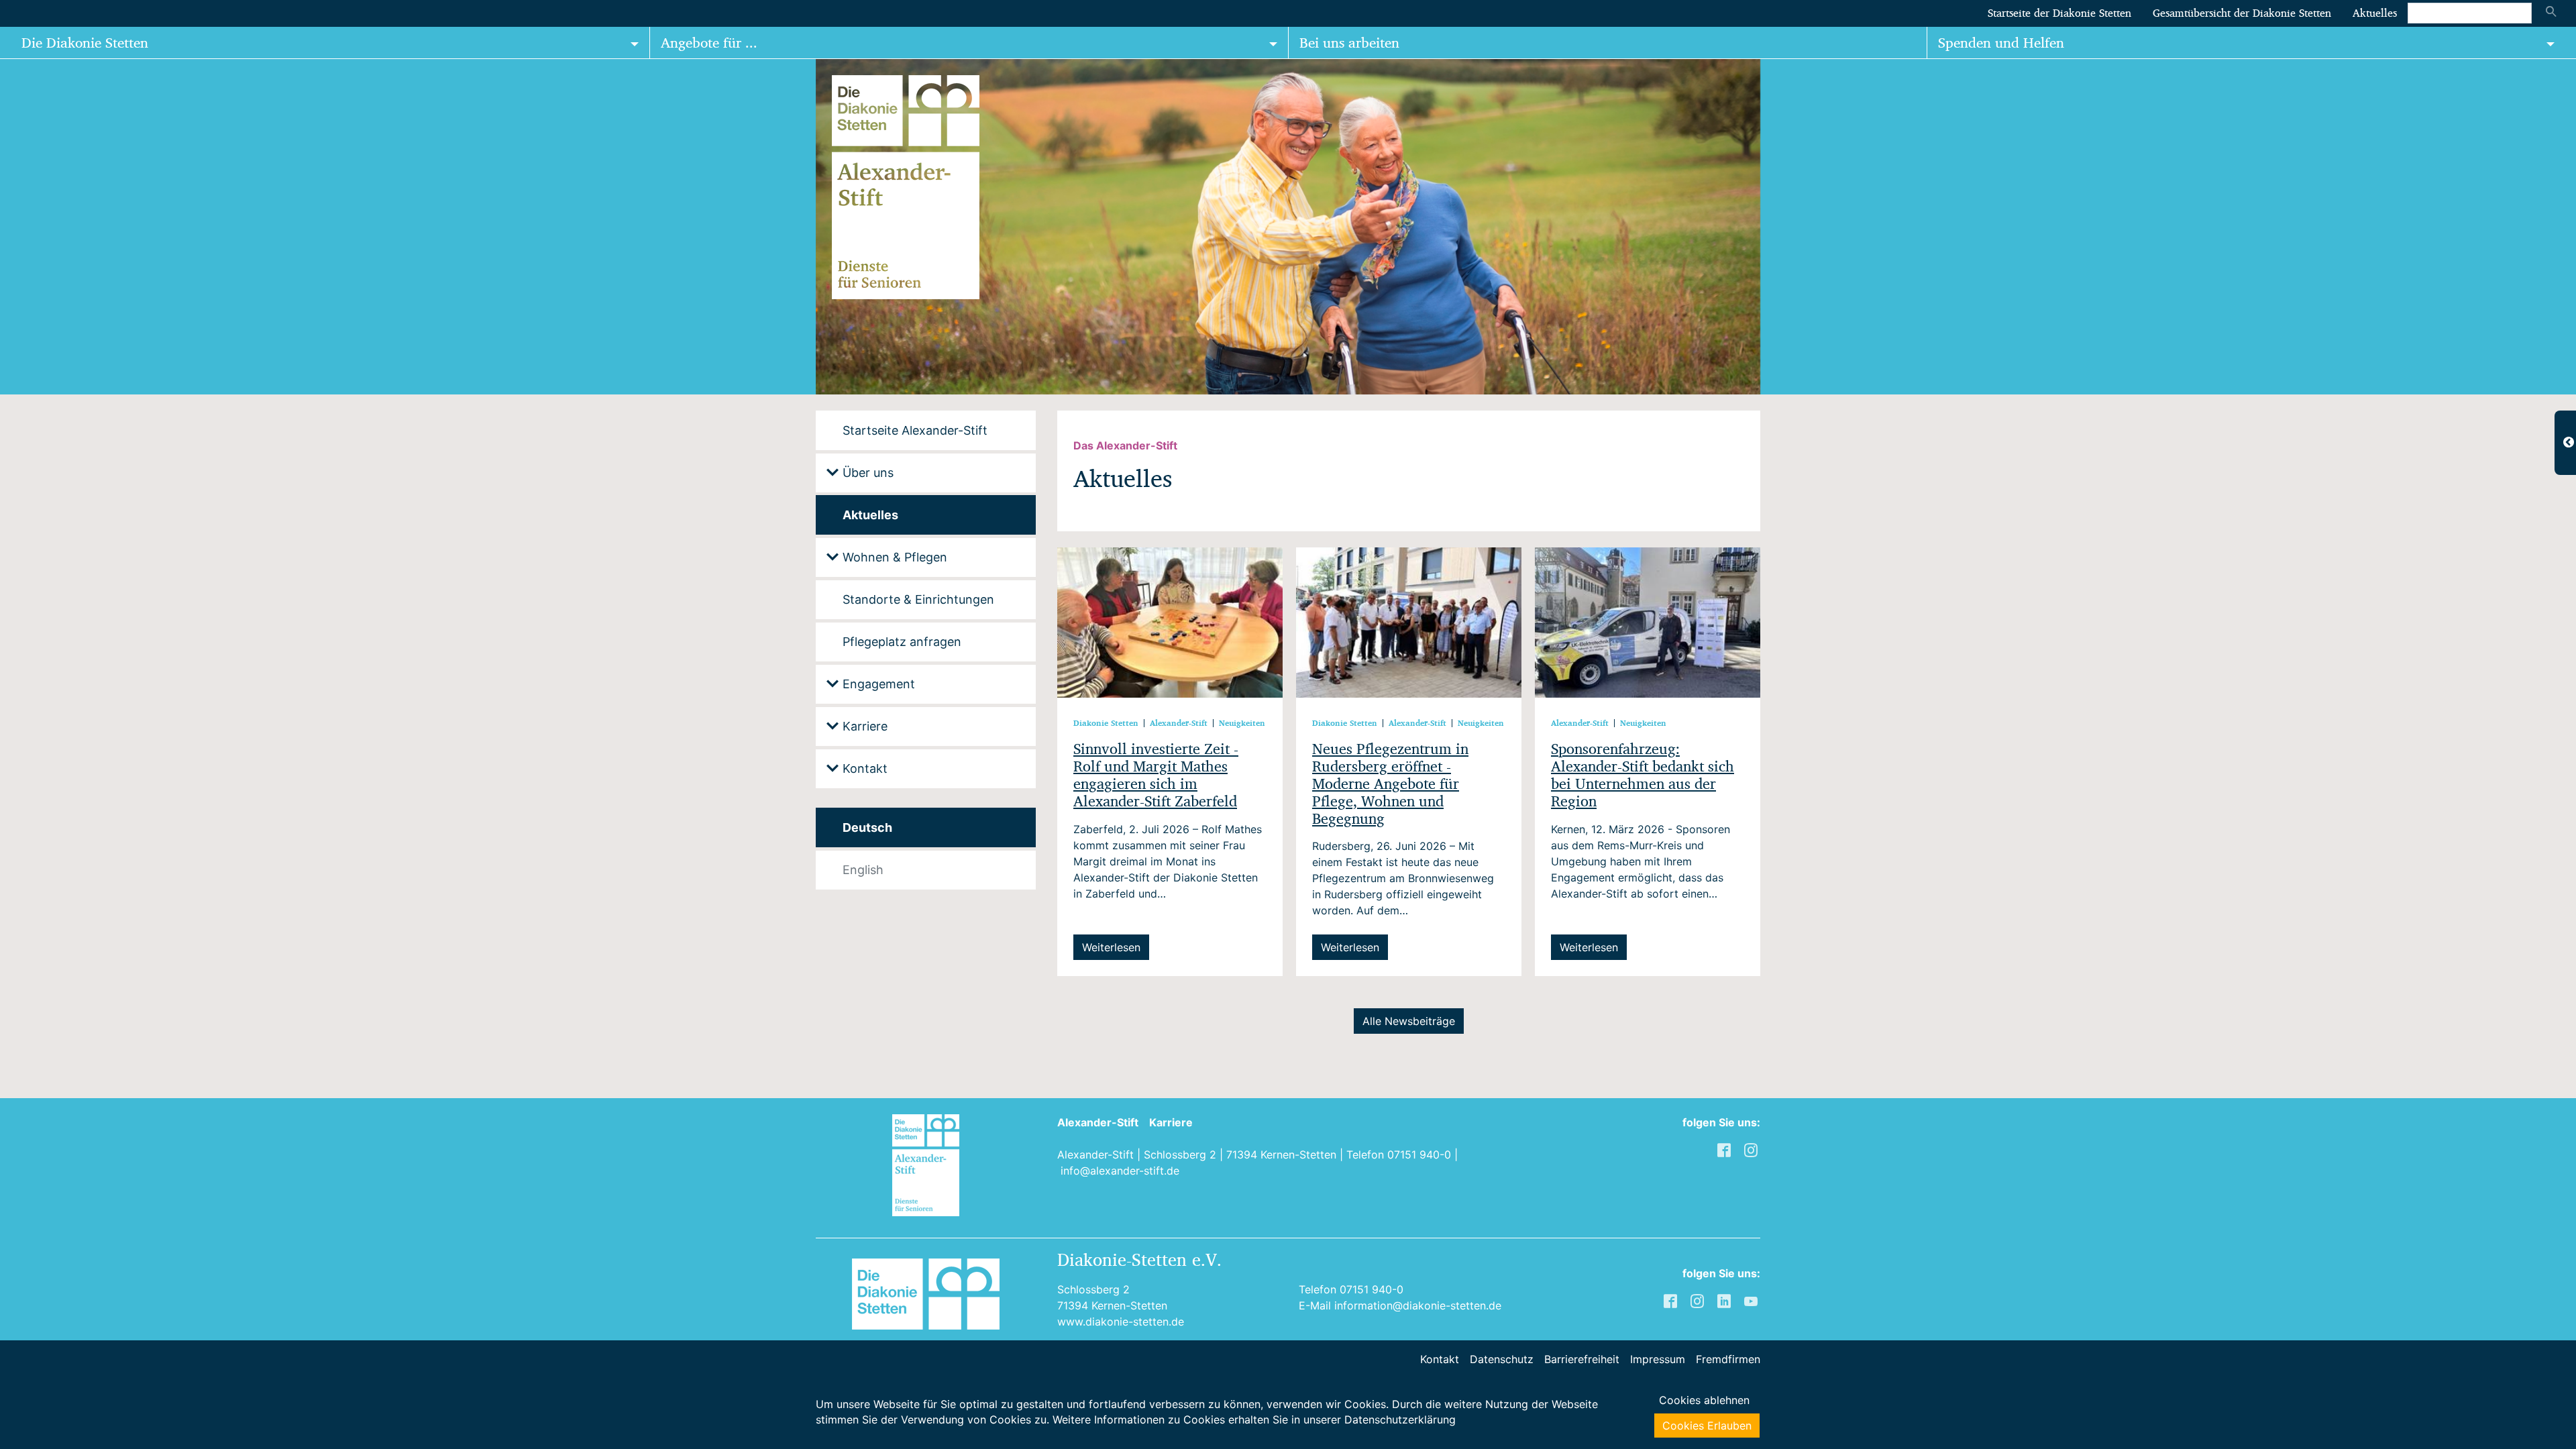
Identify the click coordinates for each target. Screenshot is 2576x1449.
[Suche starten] (2551, 13)
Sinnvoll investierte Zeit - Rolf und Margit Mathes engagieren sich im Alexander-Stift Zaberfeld (1156, 775)
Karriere (1171, 1122)
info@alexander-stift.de (1120, 1171)
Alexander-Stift (1098, 1122)
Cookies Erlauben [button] (1707, 1426)
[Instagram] (1699, 1300)
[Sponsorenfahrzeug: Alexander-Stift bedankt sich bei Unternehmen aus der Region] (1648, 622)
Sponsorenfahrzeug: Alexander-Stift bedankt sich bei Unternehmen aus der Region (1643, 775)
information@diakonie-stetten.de (1418, 1305)
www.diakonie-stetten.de (1121, 1322)
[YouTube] (1752, 1300)
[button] (34, 227)
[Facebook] (1672, 1300)
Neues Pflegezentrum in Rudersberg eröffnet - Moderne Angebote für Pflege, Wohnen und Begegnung (1390, 784)
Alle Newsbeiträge (1409, 1021)
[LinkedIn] (1725, 1300)
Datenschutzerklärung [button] (1400, 1419)
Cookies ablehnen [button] (1704, 1400)
